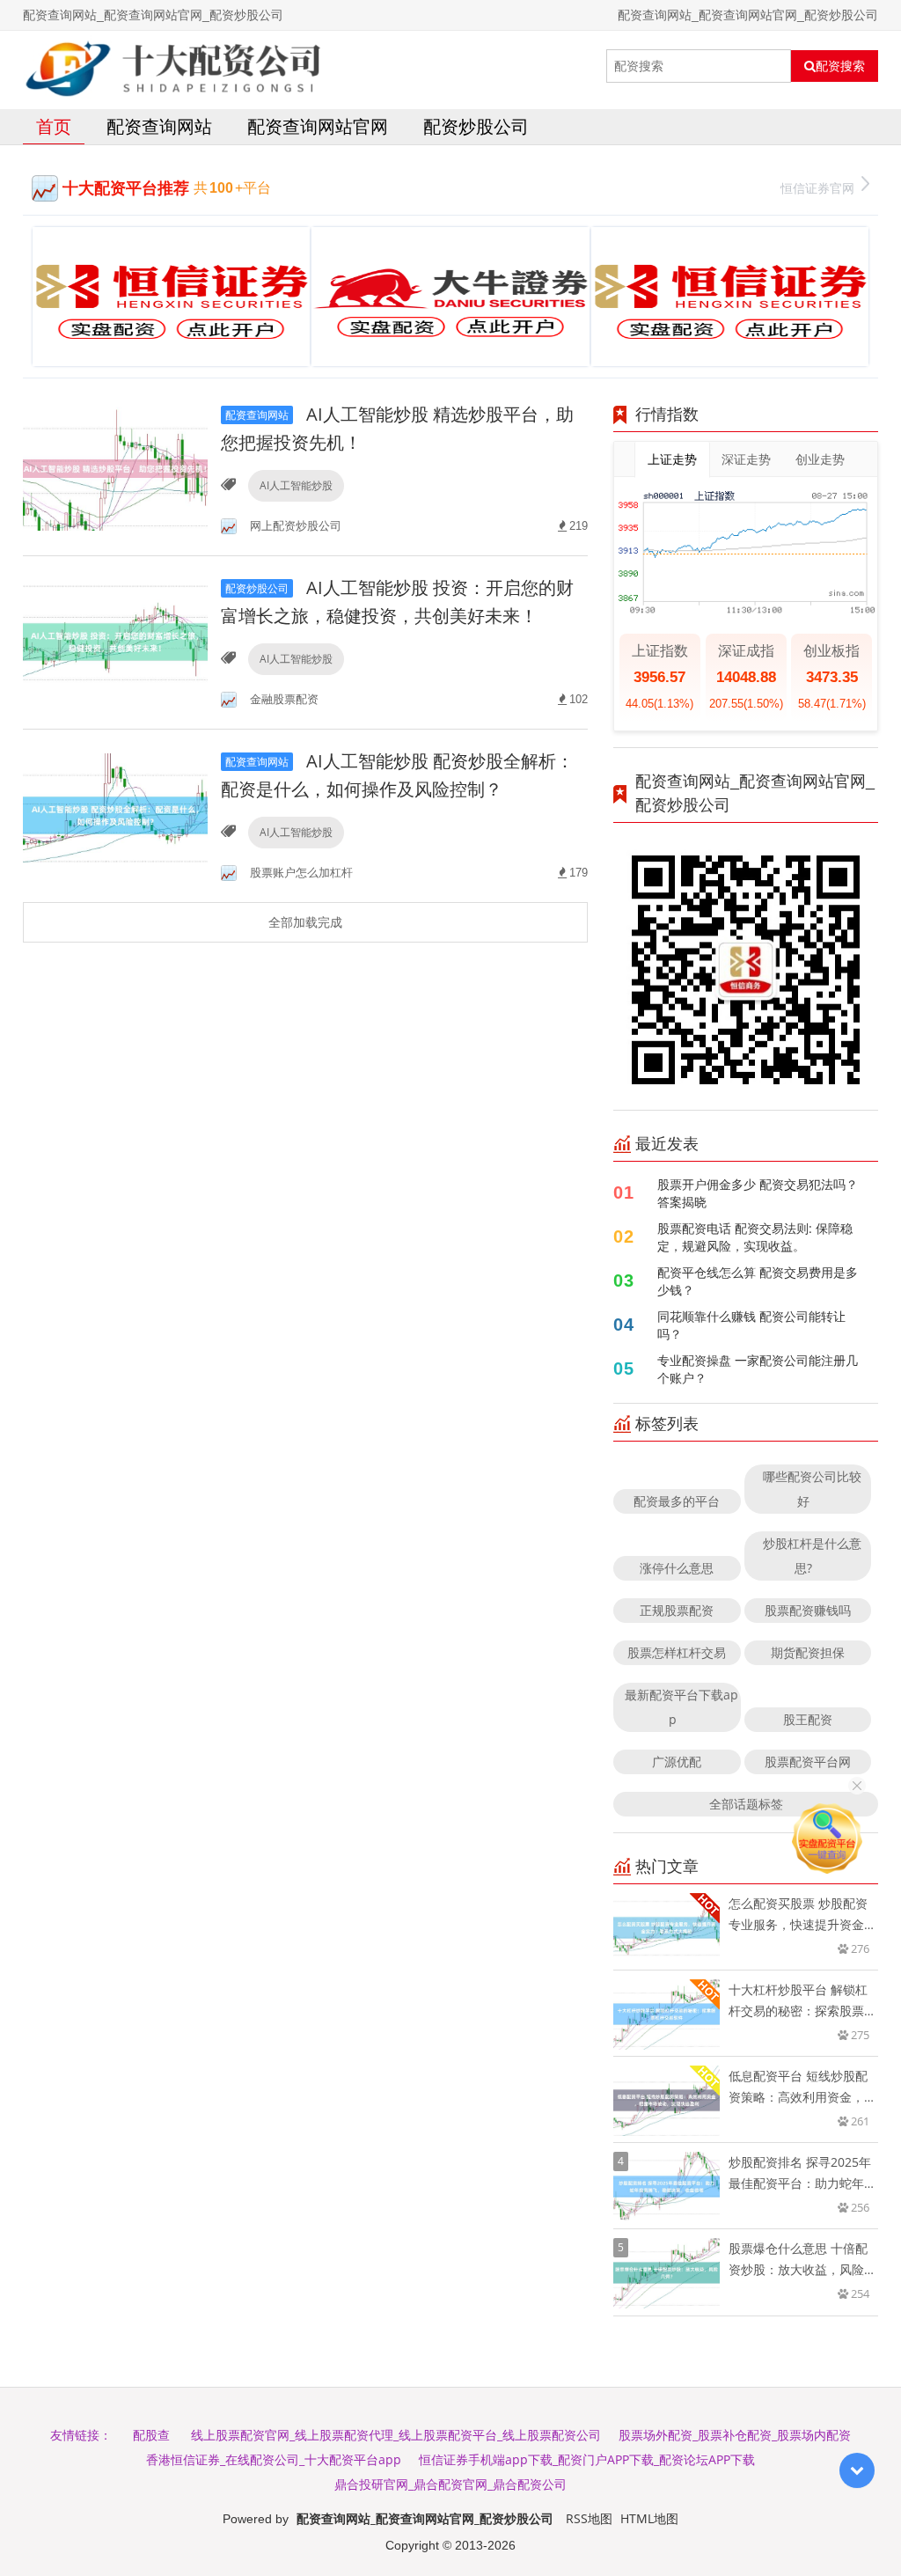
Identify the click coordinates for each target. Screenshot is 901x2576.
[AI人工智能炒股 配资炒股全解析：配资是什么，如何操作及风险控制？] (115, 815)
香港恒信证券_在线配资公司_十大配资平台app (274, 2459)
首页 (54, 126)
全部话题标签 (746, 1804)
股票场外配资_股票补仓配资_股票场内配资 (735, 2435)
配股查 (151, 2435)
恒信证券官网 (817, 188)
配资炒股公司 (476, 126)
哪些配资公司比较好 (812, 1489)
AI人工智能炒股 (296, 485)
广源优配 (677, 1761)
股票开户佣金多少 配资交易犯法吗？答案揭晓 (758, 1193)
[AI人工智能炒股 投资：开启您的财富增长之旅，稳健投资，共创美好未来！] (115, 641)
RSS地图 (589, 2518)
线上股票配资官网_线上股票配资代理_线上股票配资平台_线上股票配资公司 (396, 2435)
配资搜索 (840, 66)
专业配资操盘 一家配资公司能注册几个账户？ (758, 1369)
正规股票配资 (677, 1610)
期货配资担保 (808, 1652)
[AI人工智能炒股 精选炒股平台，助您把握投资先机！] (115, 468)
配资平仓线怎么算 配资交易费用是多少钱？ (758, 1281)
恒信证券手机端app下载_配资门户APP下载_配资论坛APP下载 (587, 2459)
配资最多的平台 (677, 1501)
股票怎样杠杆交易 (677, 1652)
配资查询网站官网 (318, 126)
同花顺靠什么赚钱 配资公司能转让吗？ (751, 1325)
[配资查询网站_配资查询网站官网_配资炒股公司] (173, 66)
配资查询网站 (159, 126)
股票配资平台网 (808, 1761)
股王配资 (808, 1719)
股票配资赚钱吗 (808, 1610)
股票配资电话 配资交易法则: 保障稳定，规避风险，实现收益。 (755, 1237)
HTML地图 (649, 2518)
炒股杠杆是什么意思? (812, 1556)
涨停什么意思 (677, 1568)
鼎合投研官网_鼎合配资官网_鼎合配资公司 (450, 2484)
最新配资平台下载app (681, 1707)
